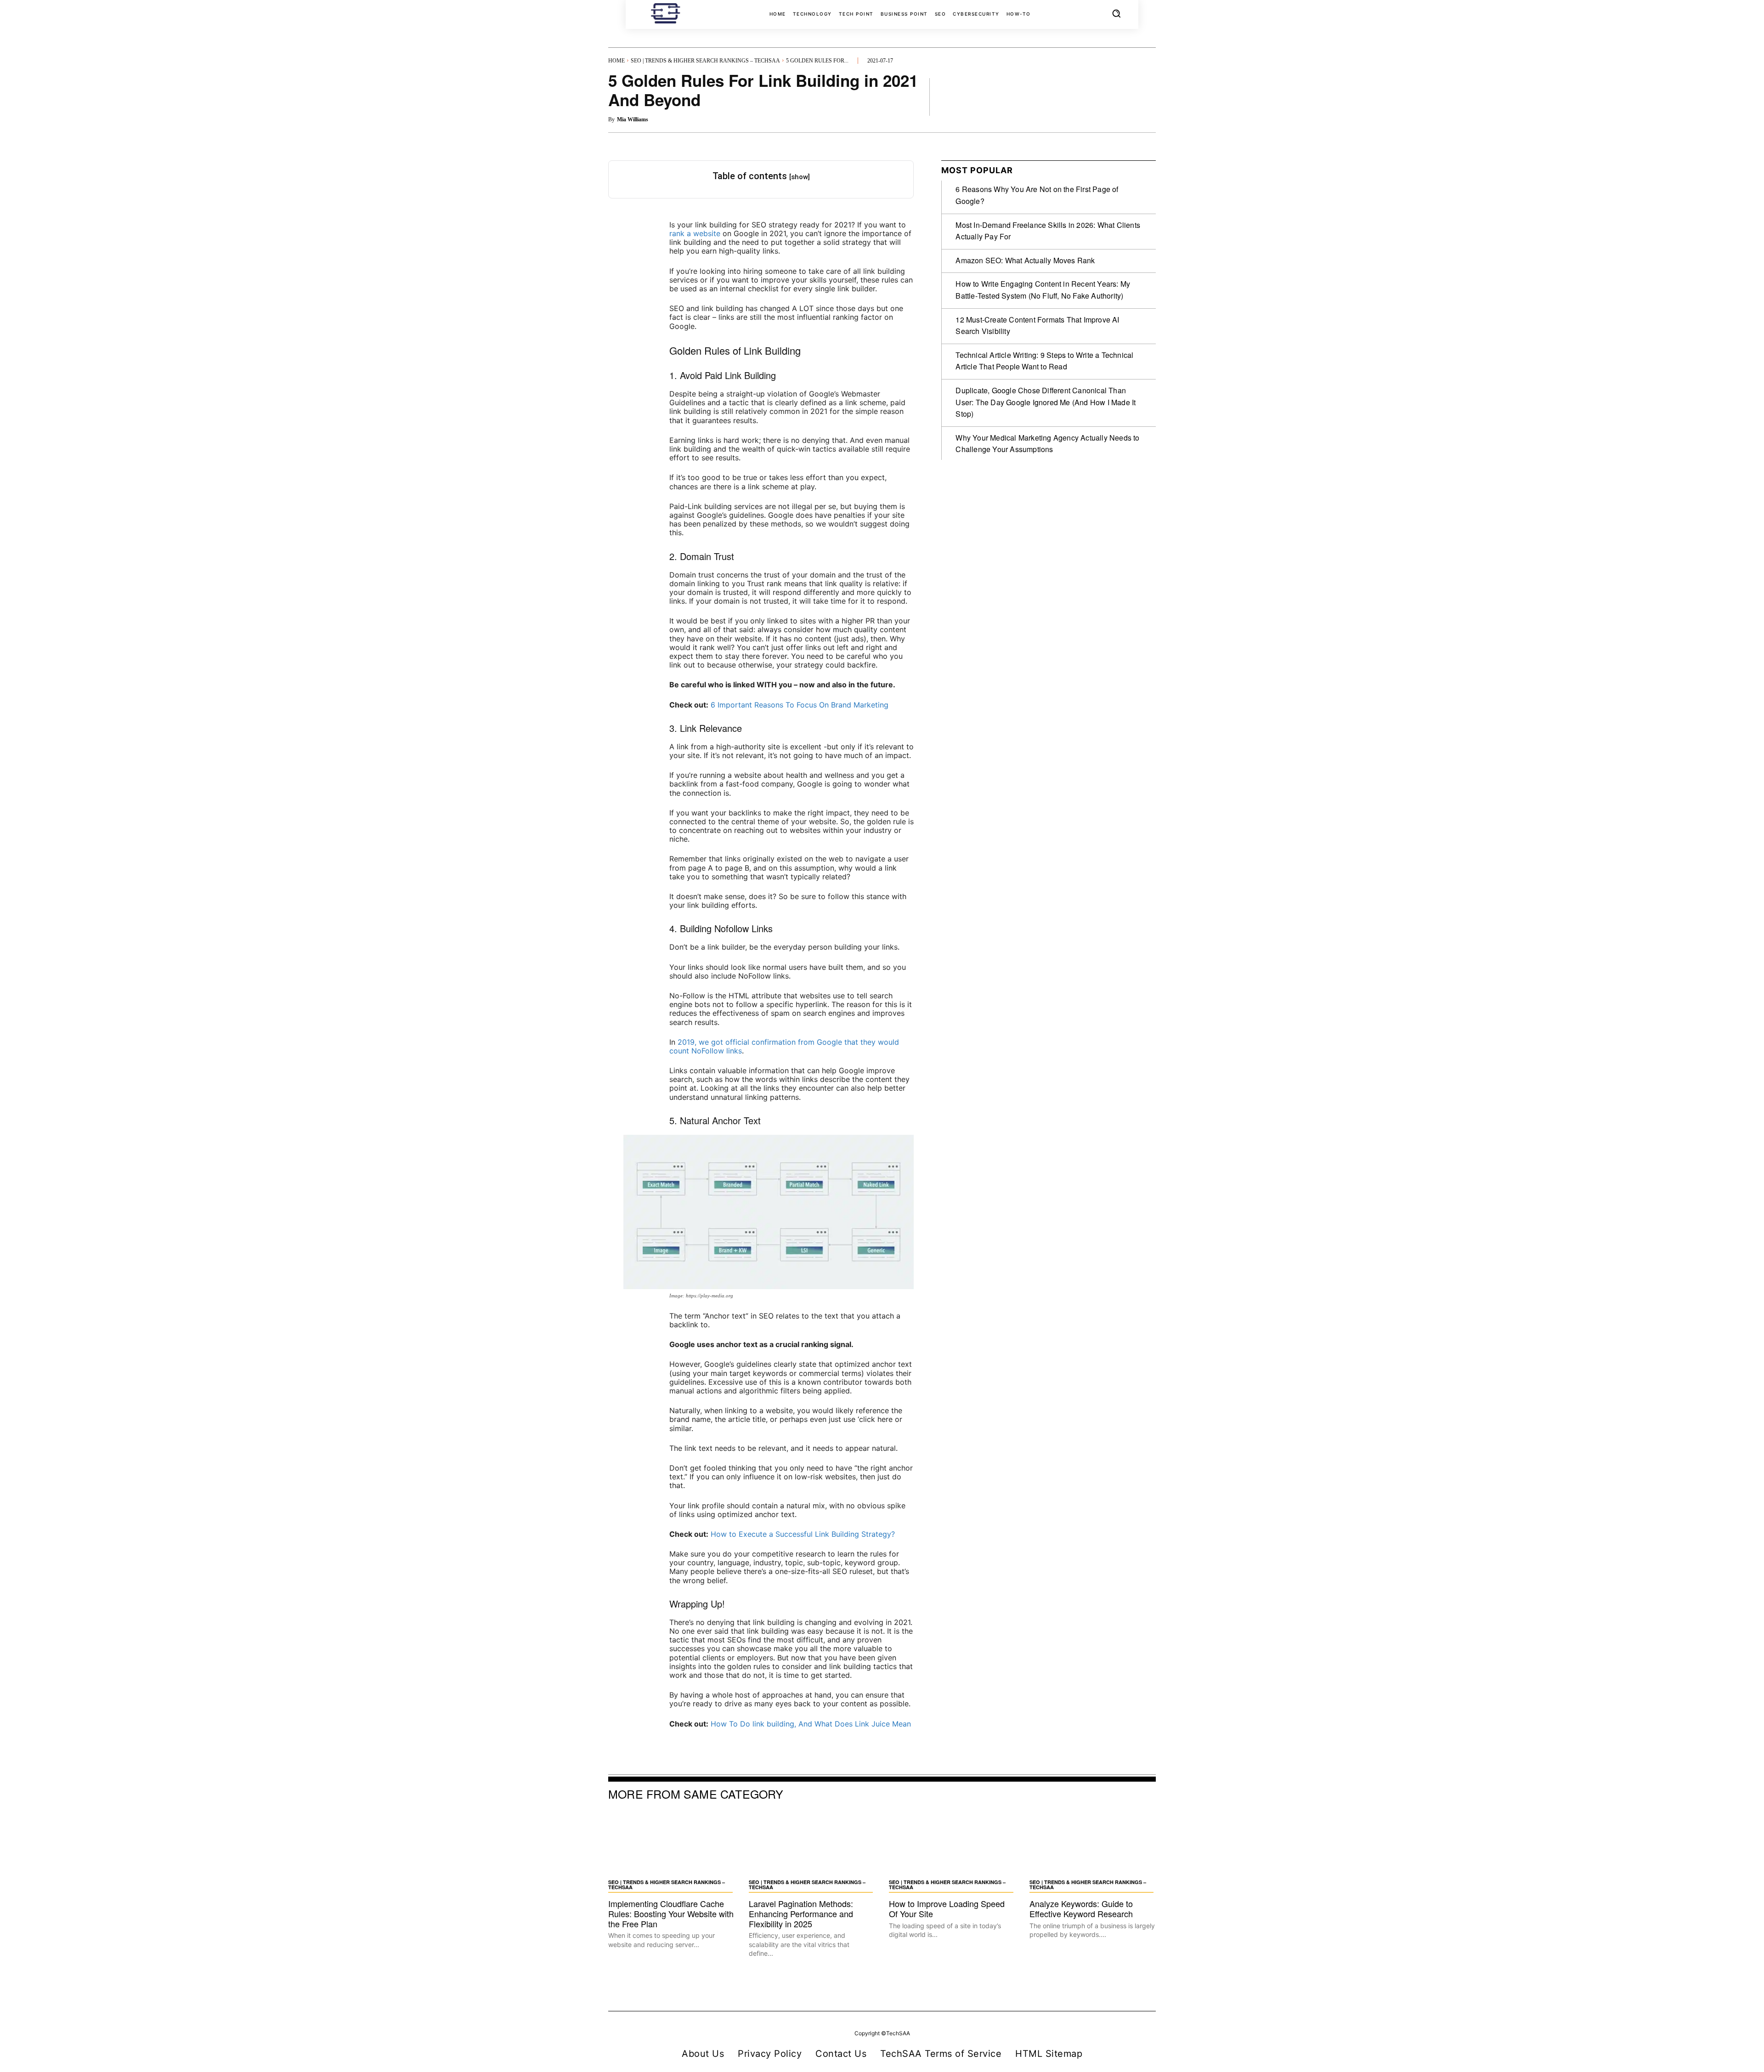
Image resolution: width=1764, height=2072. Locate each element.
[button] (1116, 13)
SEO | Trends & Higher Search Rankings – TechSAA (705, 61)
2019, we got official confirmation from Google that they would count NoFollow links (784, 1046)
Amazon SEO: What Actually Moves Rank (1025, 260)
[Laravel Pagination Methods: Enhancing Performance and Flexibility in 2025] (812, 1843)
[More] (1146, 96)
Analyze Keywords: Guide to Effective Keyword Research (1081, 1908)
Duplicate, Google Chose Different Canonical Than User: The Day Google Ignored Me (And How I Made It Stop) (1046, 402)
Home (616, 61)
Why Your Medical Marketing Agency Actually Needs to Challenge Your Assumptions (1047, 444)
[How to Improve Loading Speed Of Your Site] (952, 1843)
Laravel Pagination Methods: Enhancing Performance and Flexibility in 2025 (801, 1913)
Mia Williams (633, 119)
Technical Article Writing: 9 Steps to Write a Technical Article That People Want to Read (1044, 361)
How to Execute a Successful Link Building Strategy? (803, 1534)
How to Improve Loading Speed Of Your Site (947, 1908)
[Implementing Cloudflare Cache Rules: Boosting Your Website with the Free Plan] (672, 1843)
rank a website (695, 233)
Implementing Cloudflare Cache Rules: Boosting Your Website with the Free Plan (671, 1913)
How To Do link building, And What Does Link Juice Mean (811, 1724)
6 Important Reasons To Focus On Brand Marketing (800, 705)
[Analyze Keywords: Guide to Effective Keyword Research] (1093, 1843)
